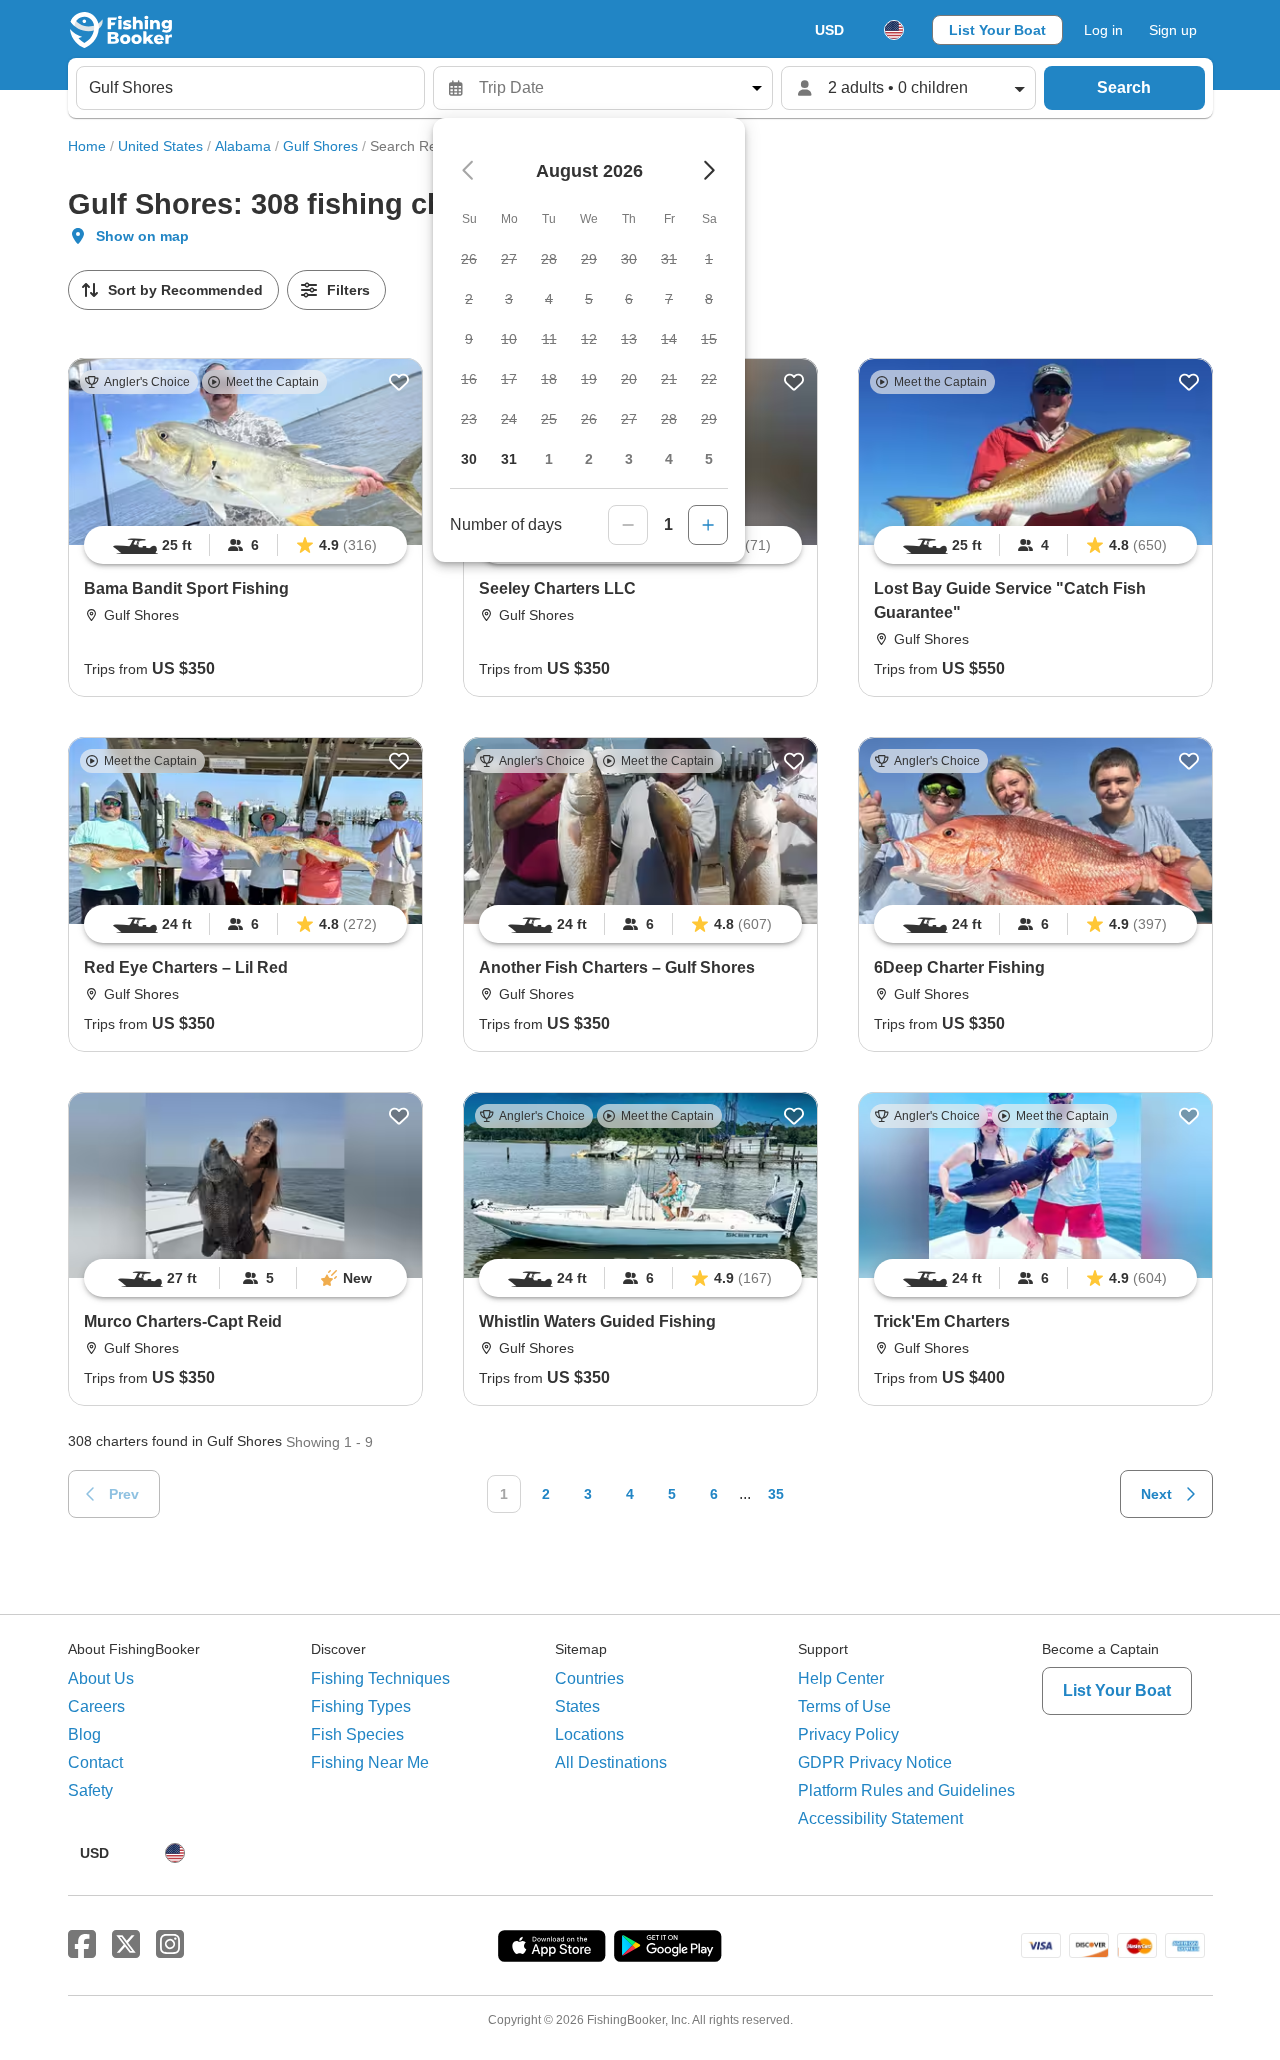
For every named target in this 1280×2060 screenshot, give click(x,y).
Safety (90, 1790)
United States (160, 146)
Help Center (841, 1678)
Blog (84, 1734)
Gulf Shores (320, 146)
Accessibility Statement (880, 1818)
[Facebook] (82, 1945)
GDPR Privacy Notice (875, 1762)
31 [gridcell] (509, 459)
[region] (245, 545)
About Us (101, 1678)
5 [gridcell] (709, 459)
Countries (589, 1678)
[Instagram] (170, 1945)
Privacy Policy (848, 1734)
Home (87, 146)
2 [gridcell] (589, 459)
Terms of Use (844, 1706)
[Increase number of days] (708, 525)
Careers (96, 1706)
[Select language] (894, 30)
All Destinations (611, 1762)
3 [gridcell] (629, 459)
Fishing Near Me (370, 1762)
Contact (95, 1762)
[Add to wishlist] (399, 382)
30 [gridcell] (469, 459)
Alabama (243, 146)
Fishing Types (361, 1706)
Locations (589, 1734)
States (577, 1706)
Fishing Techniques (380, 1678)
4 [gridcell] (669, 459)
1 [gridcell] (549, 459)
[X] (126, 1945)
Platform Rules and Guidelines (906, 1790)
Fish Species (357, 1734)
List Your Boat (997, 30)
